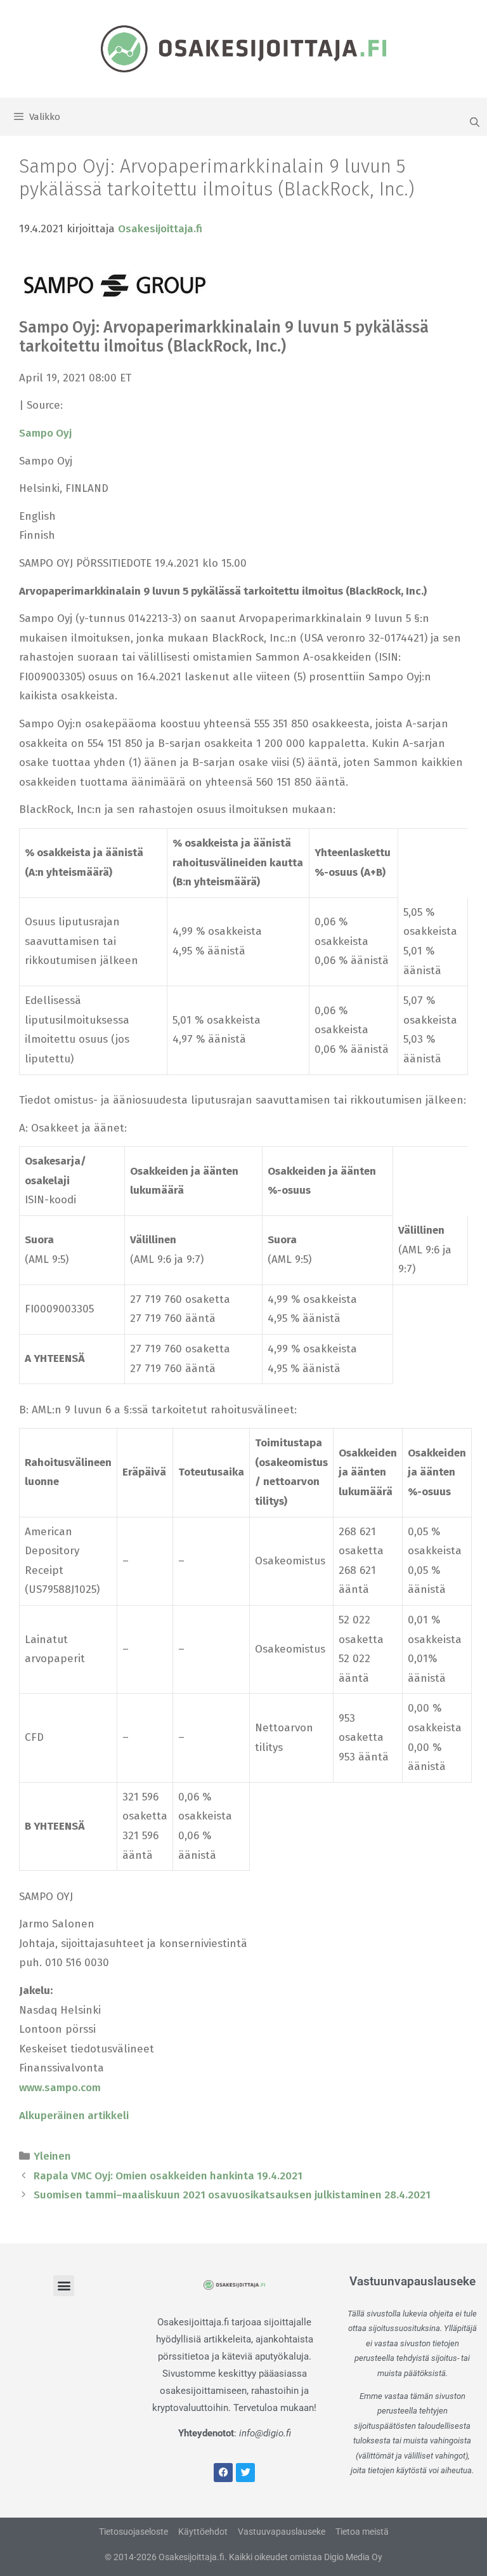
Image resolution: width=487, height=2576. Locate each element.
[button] (64, 2286)
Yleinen (52, 2156)
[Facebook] (223, 2473)
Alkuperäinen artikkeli (74, 2116)
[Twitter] (245, 2473)
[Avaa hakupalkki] (475, 122)
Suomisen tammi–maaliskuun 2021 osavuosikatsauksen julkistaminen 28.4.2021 (232, 2195)
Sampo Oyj (45, 433)
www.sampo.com (60, 2088)
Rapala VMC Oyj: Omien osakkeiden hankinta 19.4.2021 (168, 2176)
